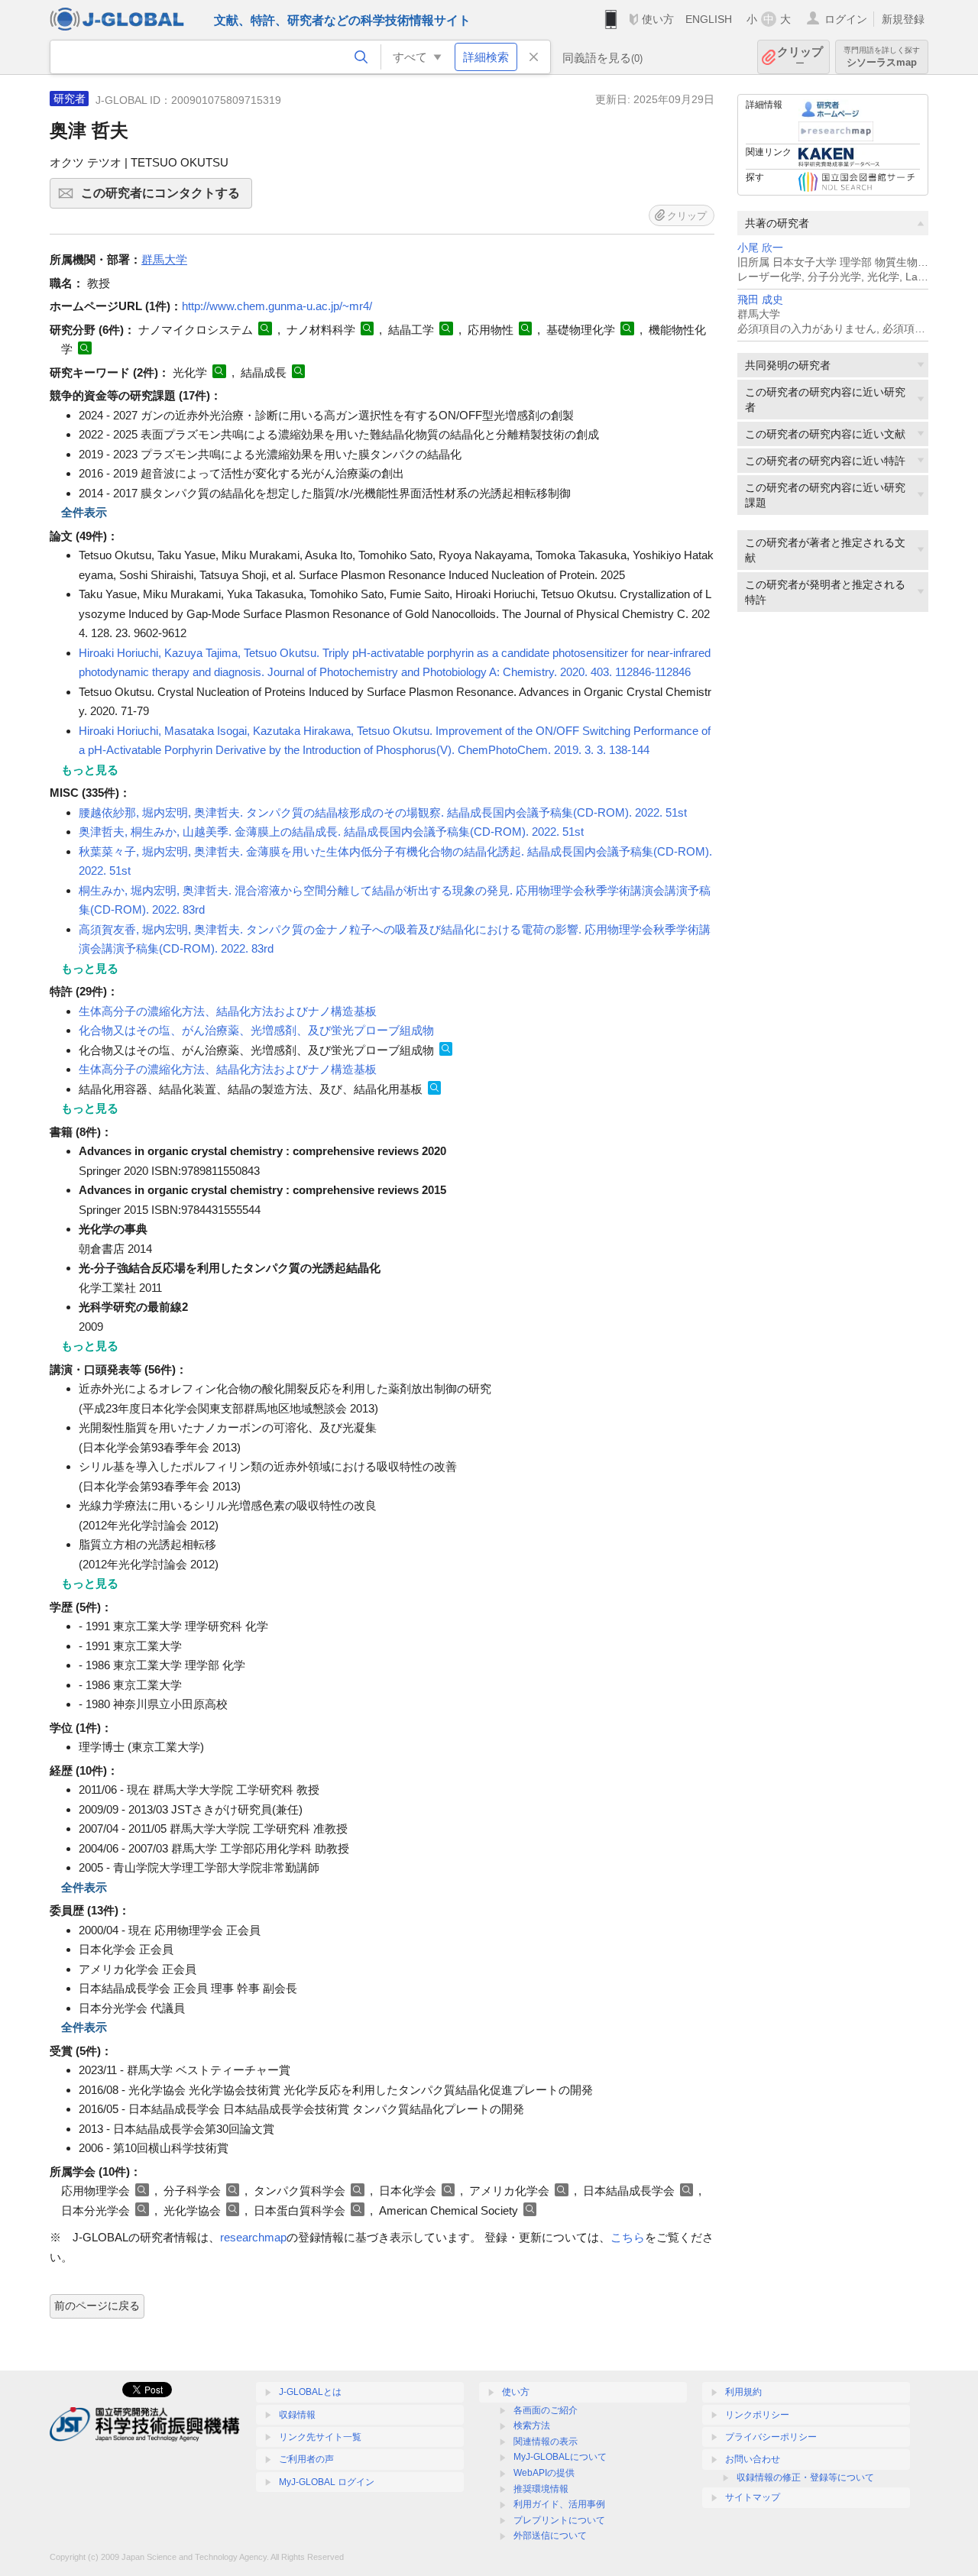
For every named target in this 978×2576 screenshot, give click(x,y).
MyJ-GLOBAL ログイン (327, 2482)
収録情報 (297, 2415)
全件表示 (84, 512)
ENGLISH (709, 19)
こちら (628, 2237)
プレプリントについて (559, 2520)
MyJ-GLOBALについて (560, 2457)
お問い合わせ (753, 2459)
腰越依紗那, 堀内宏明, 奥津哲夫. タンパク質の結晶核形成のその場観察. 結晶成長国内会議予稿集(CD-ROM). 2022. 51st (383, 812)
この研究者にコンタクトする (167, 197)
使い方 (658, 19)
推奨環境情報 (541, 2489)
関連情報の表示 (546, 2442)
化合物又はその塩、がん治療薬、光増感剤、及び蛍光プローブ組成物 (256, 1030)
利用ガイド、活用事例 (559, 2504)
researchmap (253, 2237)
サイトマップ (753, 2497)
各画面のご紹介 (546, 2410)
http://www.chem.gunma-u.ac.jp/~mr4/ (277, 306)
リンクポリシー (757, 2415)
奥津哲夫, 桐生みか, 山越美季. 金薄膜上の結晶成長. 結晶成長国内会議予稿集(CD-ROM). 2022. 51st (331, 832)
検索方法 (532, 2426)
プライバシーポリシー (771, 2437)
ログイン (846, 19)
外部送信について (550, 2536)
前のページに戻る (97, 2306)
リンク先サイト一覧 (320, 2437)
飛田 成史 (760, 300)
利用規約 (743, 2392)
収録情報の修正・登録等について (805, 2477)
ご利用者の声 (306, 2459)
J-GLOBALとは (310, 2392)
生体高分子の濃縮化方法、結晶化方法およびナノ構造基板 (228, 1011)
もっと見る (90, 770)
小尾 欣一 (760, 248)
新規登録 (903, 19)
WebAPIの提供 (544, 2473)
